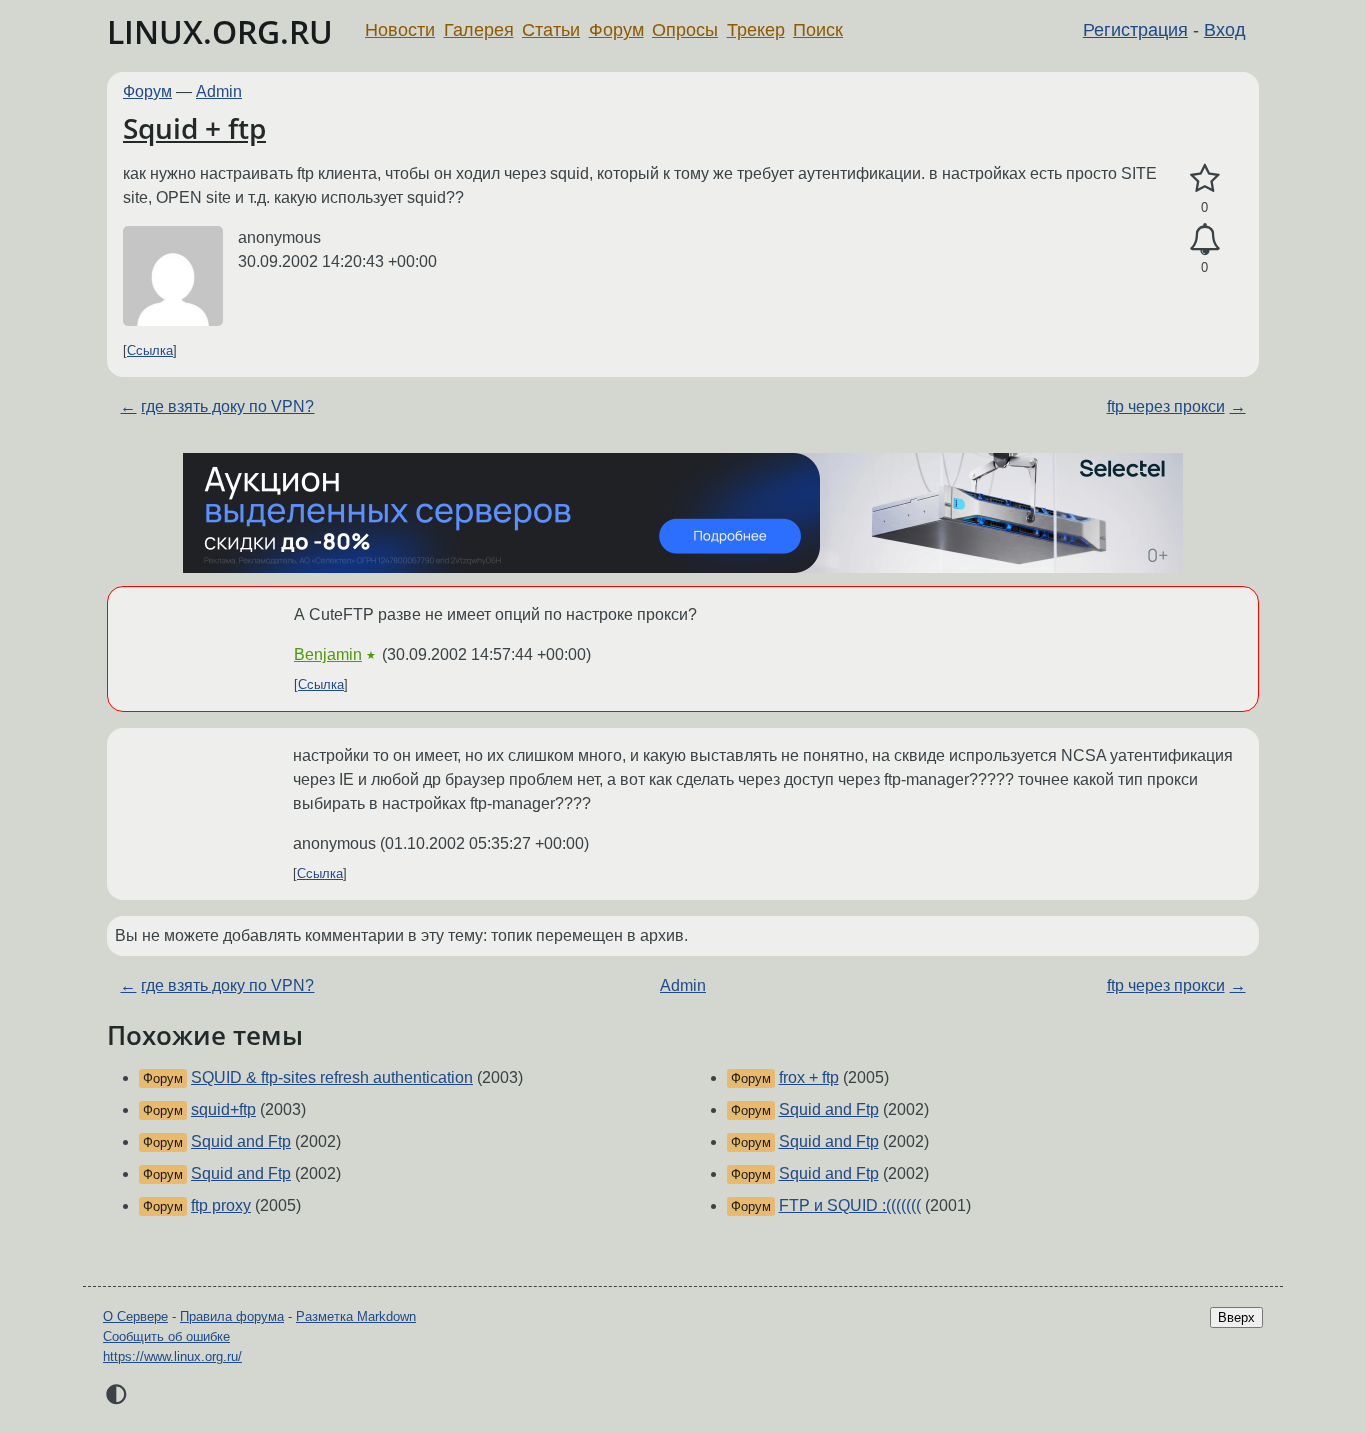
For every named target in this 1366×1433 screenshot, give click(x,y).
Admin (219, 91)
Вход (1225, 30)
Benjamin (328, 654)
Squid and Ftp (241, 1141)
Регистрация (1135, 30)
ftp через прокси (1166, 406)
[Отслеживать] (1204, 240)
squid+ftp (223, 1109)
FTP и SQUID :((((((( (850, 1205)
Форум (616, 30)
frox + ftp (809, 1077)
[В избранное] (1204, 179)
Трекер (756, 30)
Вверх (1236, 1317)
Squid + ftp (194, 128)
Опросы (685, 30)
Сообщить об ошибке (166, 1336)
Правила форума (232, 1316)
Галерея (479, 30)
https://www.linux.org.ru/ (172, 1356)
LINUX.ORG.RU (220, 31)
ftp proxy (221, 1205)
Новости (400, 30)
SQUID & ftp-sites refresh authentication (332, 1077)
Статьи (551, 30)
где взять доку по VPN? (227, 406)
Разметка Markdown (356, 1316)
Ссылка (150, 350)
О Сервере (135, 1316)
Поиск (818, 30)
